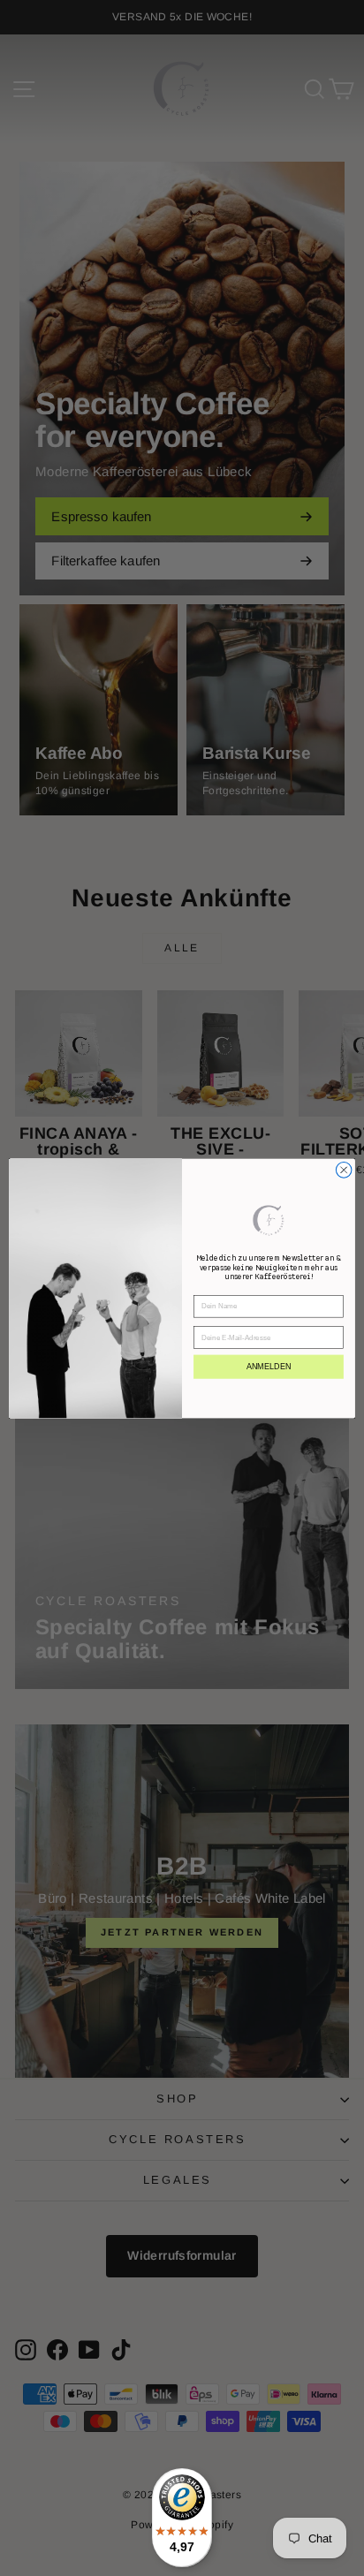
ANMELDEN (269, 1366)
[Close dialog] (344, 1170)
